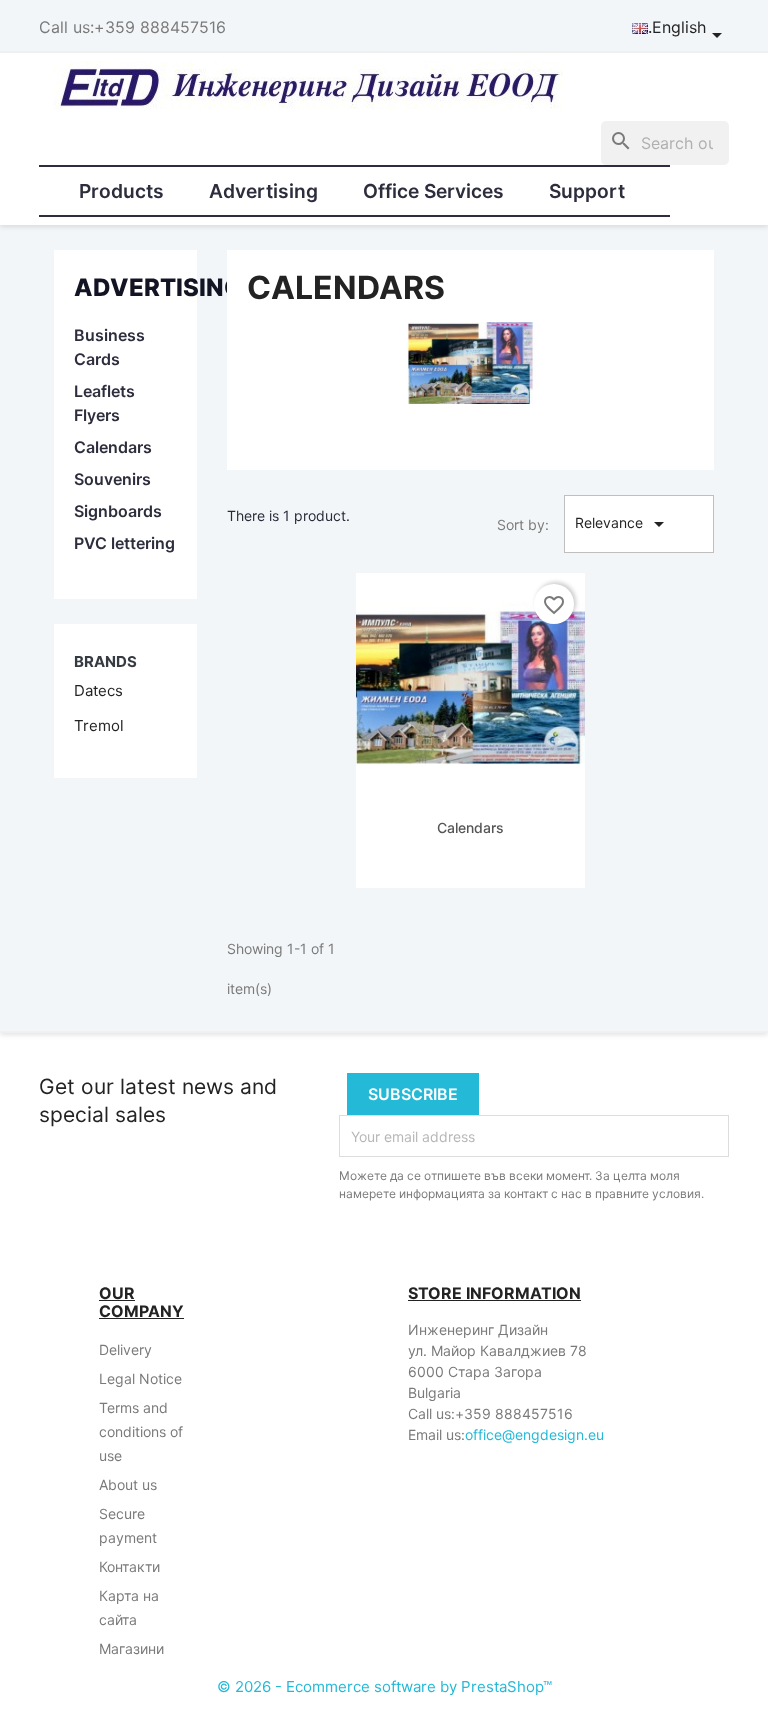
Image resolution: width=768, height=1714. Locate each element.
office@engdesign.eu (534, 1434)
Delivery (125, 1349)
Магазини (131, 1648)
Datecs (98, 690)
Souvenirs (112, 479)
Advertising (263, 191)
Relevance (623, 524)
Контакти (129, 1566)
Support (587, 191)
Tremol (99, 725)
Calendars (113, 447)
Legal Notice (140, 1378)
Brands (105, 661)
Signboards (118, 511)
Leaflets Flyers (104, 403)
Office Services (433, 191)
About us (128, 1484)
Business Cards (109, 347)
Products (121, 191)
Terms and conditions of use (141, 1431)
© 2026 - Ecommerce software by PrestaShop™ (384, 1686)
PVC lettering (124, 543)
